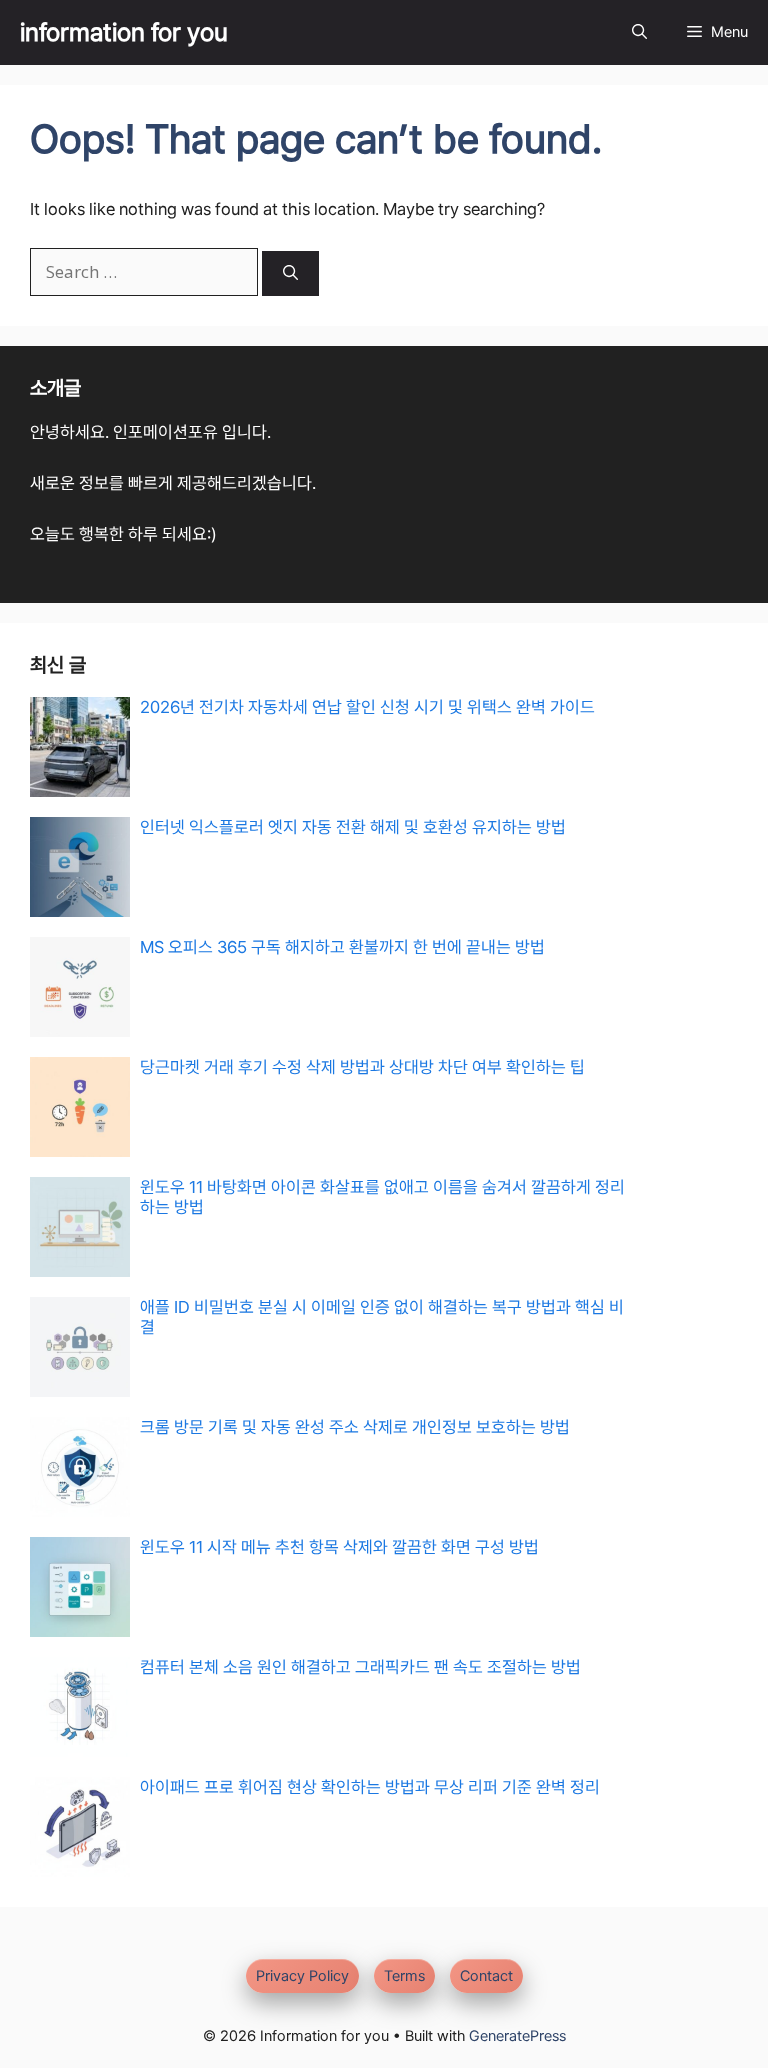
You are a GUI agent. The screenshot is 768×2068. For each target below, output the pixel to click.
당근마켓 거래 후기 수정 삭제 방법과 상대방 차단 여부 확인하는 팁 (362, 1067)
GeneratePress (517, 2036)
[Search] (290, 273)
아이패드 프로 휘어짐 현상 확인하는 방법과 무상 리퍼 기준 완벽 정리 (370, 1787)
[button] (639, 32)
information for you (124, 32)
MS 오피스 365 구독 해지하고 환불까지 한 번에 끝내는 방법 (342, 947)
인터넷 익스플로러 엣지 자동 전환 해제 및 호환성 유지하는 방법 (353, 827)
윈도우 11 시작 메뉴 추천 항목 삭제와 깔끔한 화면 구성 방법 (339, 1547)
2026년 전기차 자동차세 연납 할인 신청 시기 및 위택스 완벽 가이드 (367, 707)
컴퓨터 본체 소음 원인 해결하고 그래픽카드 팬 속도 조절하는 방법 (360, 1667)
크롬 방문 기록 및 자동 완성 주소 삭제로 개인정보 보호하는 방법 (355, 1427)
